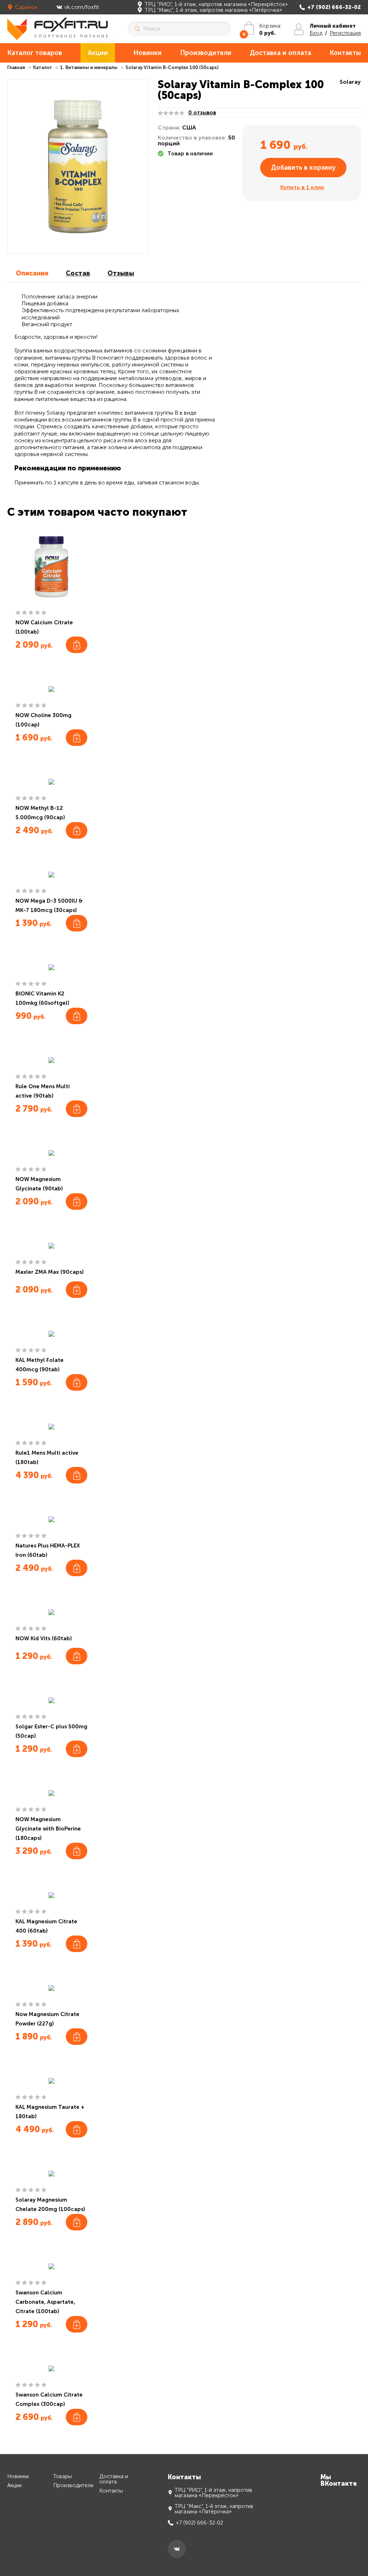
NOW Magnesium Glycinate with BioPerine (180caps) (48, 1829)
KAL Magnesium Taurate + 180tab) (50, 2112)
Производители (206, 53)
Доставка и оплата (280, 53)
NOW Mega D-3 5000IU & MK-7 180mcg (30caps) (49, 906)
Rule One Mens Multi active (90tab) (43, 1091)
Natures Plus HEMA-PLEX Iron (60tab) (48, 1550)
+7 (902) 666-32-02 (334, 7)
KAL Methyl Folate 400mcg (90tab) (40, 1365)
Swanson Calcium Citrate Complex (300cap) (49, 2399)
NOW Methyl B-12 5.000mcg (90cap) (40, 813)
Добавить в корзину (303, 168)
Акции (98, 53)
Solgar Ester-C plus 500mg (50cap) (51, 1731)
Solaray (350, 82)
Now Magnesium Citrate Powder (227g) (47, 2019)
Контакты (345, 53)
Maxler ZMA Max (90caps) (50, 1272)
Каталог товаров (35, 53)
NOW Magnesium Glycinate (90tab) (39, 1184)
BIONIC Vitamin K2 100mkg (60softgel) (42, 998)
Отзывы (121, 273)
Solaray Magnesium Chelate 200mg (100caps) (50, 2205)
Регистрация (345, 33)
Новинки (148, 53)
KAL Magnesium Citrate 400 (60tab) (46, 1926)
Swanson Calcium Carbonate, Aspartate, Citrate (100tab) (45, 2302)
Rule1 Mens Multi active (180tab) (47, 1458)
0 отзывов (202, 113)
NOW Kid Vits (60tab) (44, 1638)
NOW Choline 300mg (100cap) (43, 720)
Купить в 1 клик (302, 187)
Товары (63, 2477)
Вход (316, 33)
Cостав (78, 273)
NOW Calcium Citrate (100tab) (44, 627)
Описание (32, 273)
